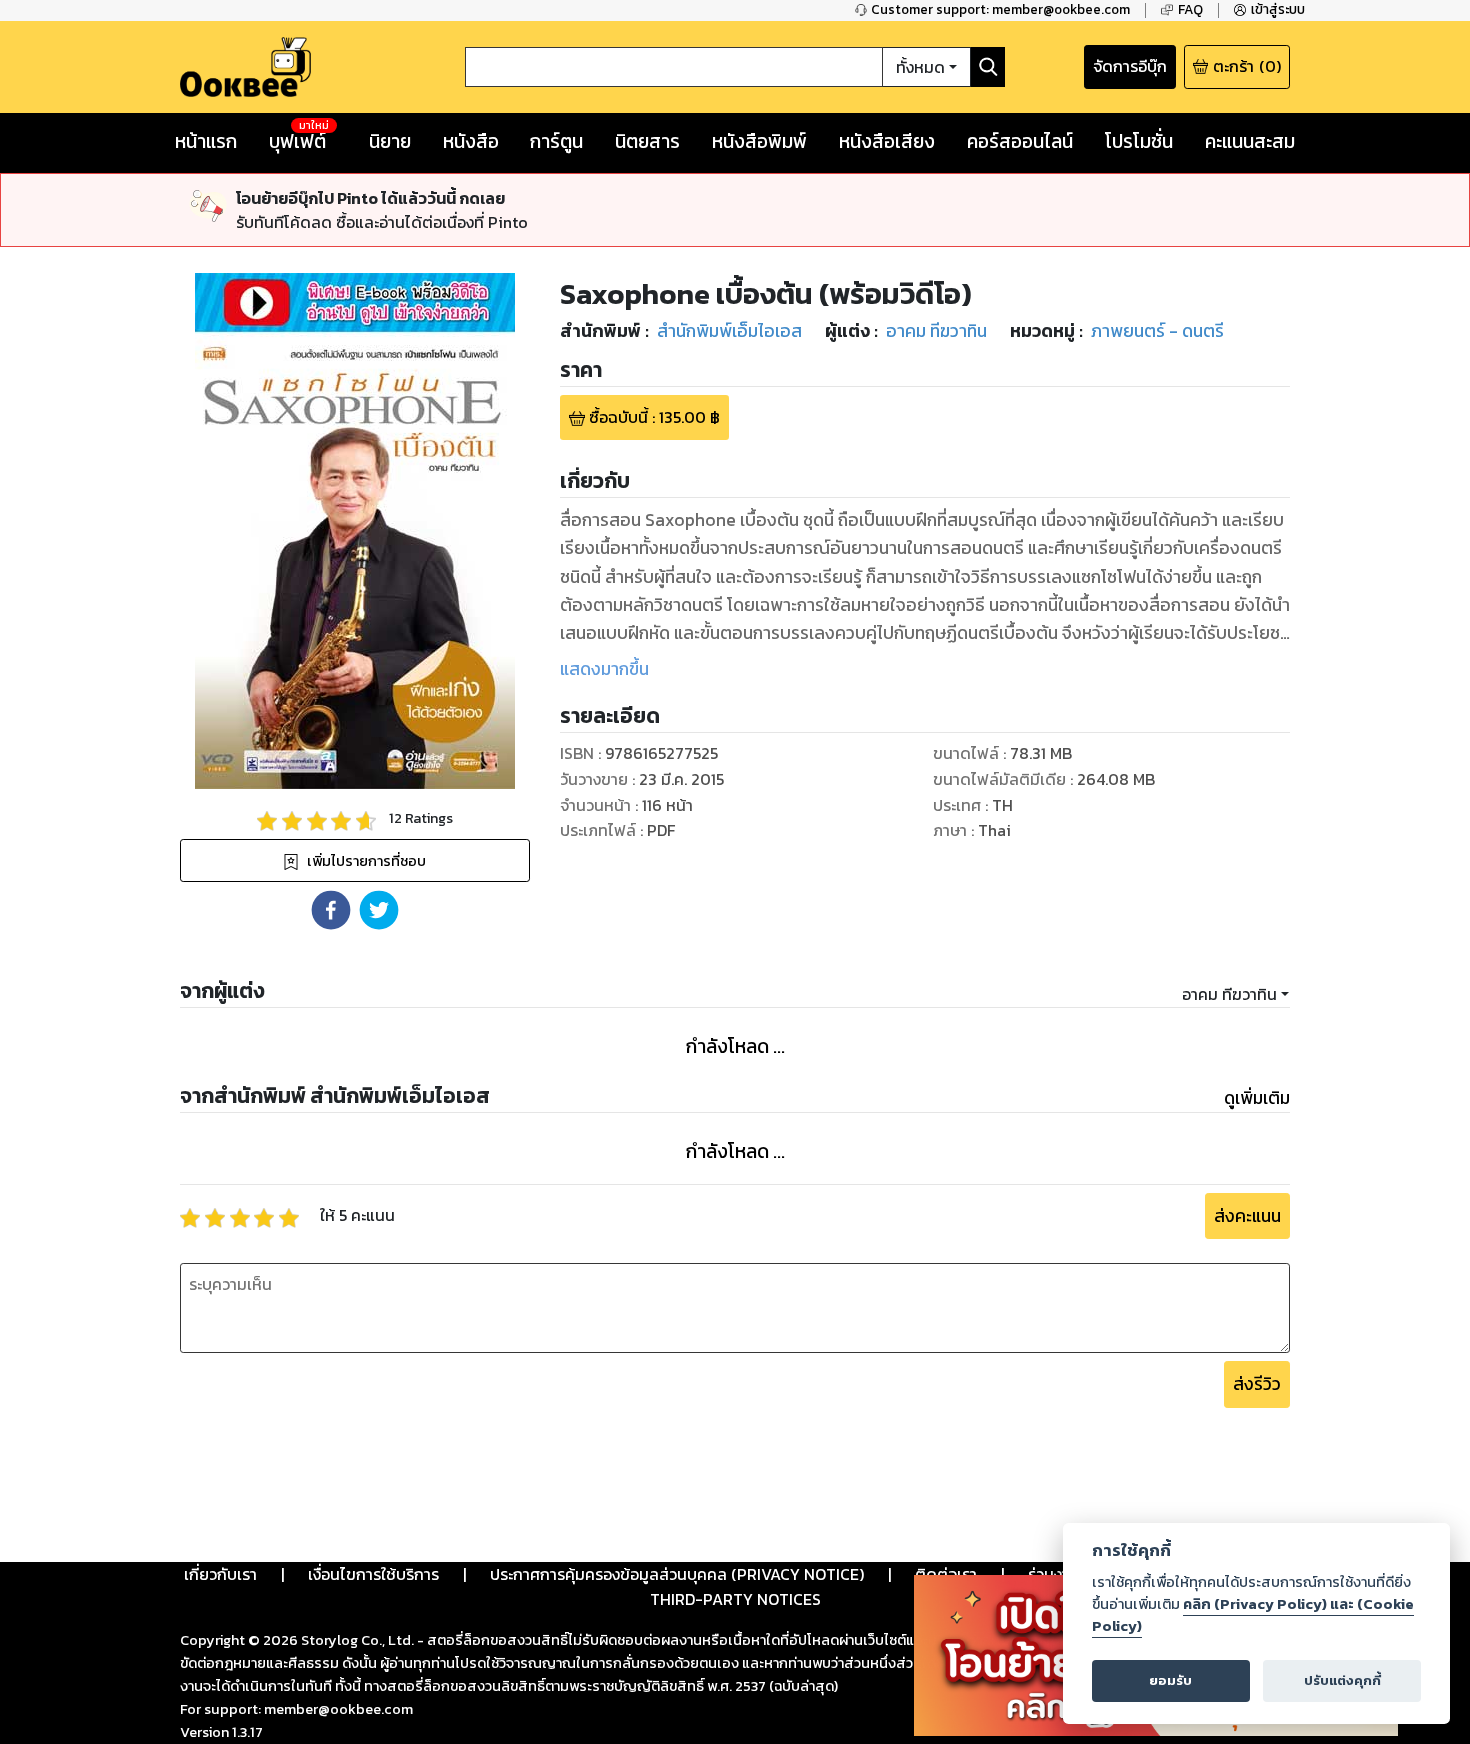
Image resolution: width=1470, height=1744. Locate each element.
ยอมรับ (1170, 1680)
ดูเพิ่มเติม (1257, 1098)
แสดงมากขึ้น (604, 669)
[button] (331, 910)
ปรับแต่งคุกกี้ (1342, 1680)
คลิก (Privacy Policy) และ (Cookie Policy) (1253, 1615)
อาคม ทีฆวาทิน (1229, 994)
